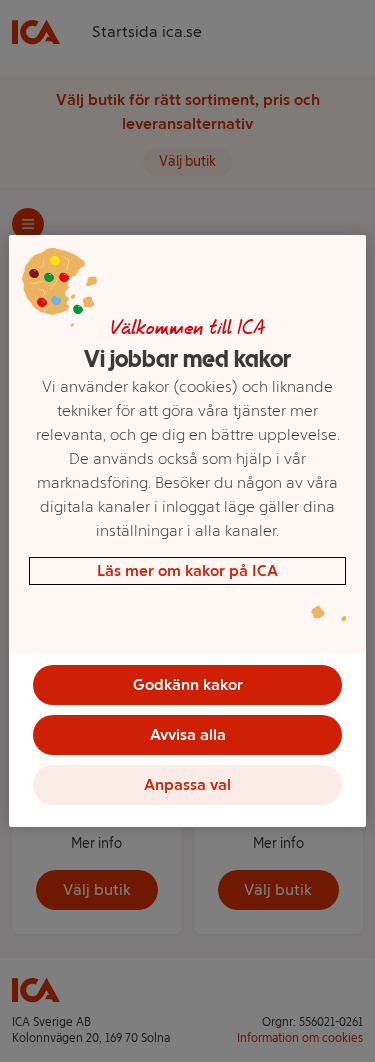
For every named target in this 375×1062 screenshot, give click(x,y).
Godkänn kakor (188, 684)
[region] (187, 531)
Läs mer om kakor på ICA (187, 570)
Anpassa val (187, 784)
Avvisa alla (188, 734)
